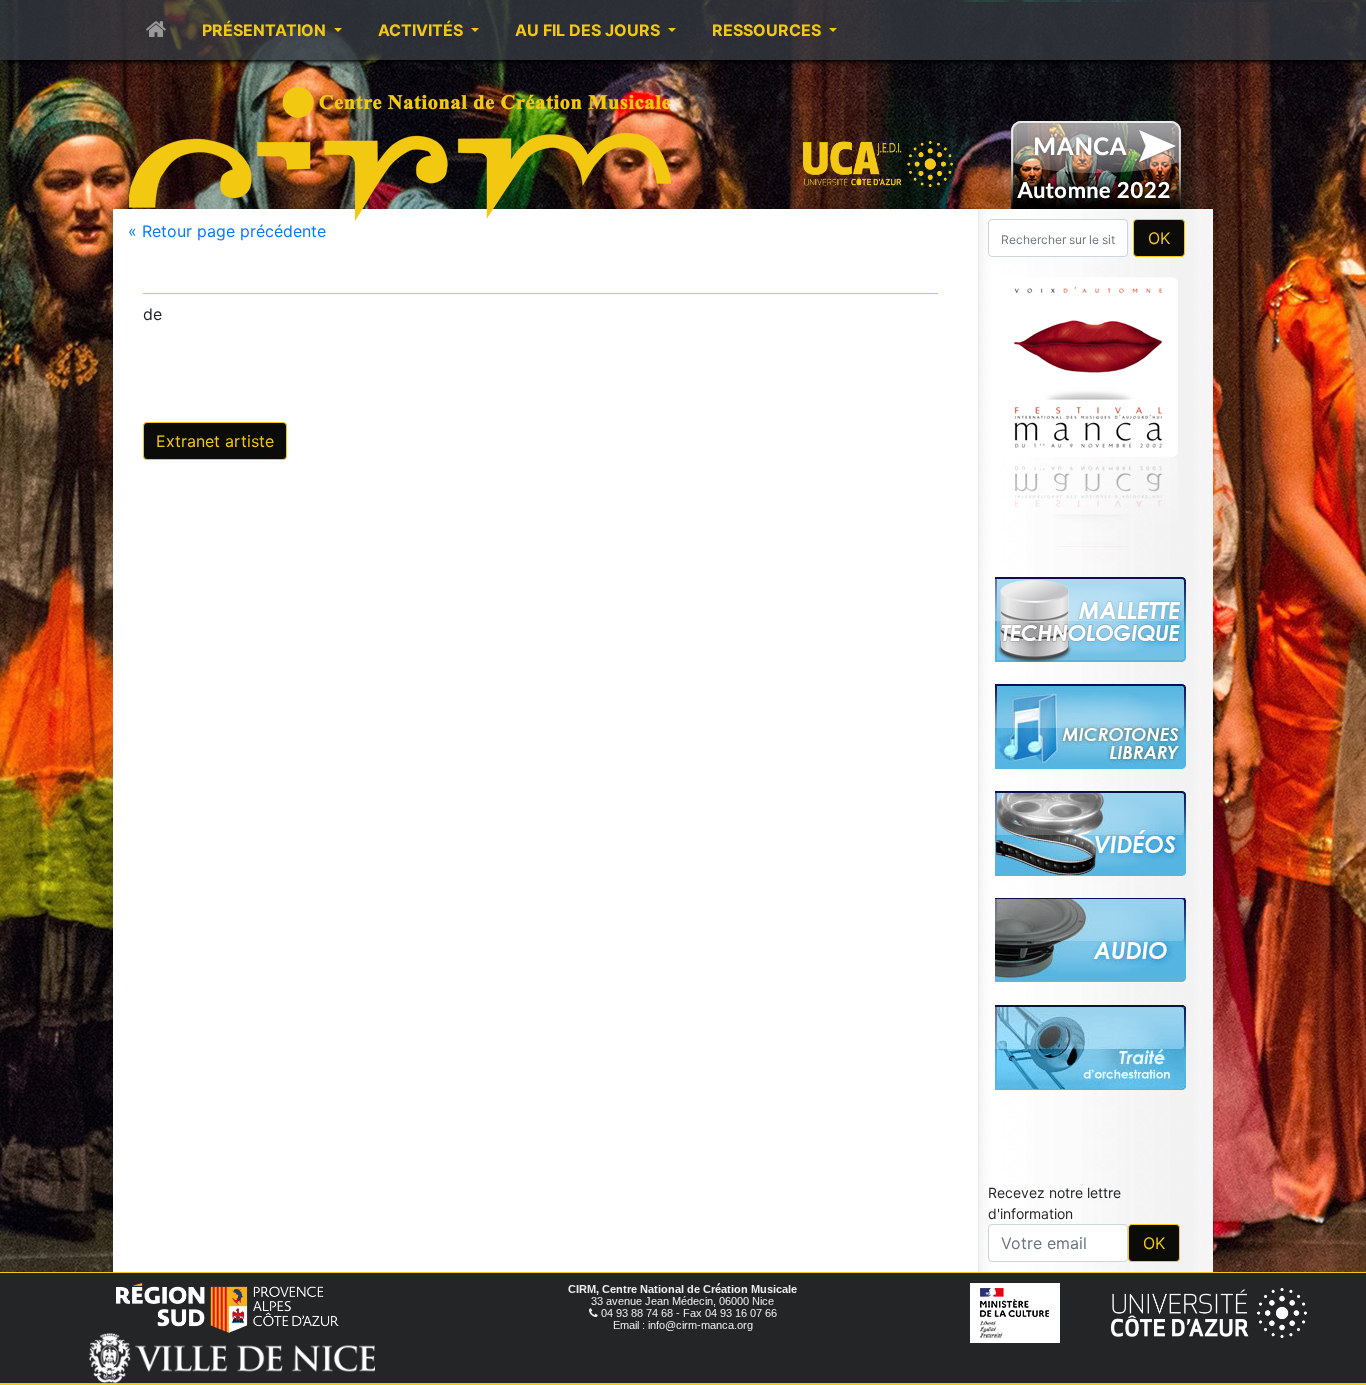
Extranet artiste (215, 441)
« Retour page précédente (227, 231)
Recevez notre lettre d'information (1054, 1203)
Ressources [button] (768, 30)
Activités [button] (422, 30)
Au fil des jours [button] (589, 30)
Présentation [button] (266, 30)
